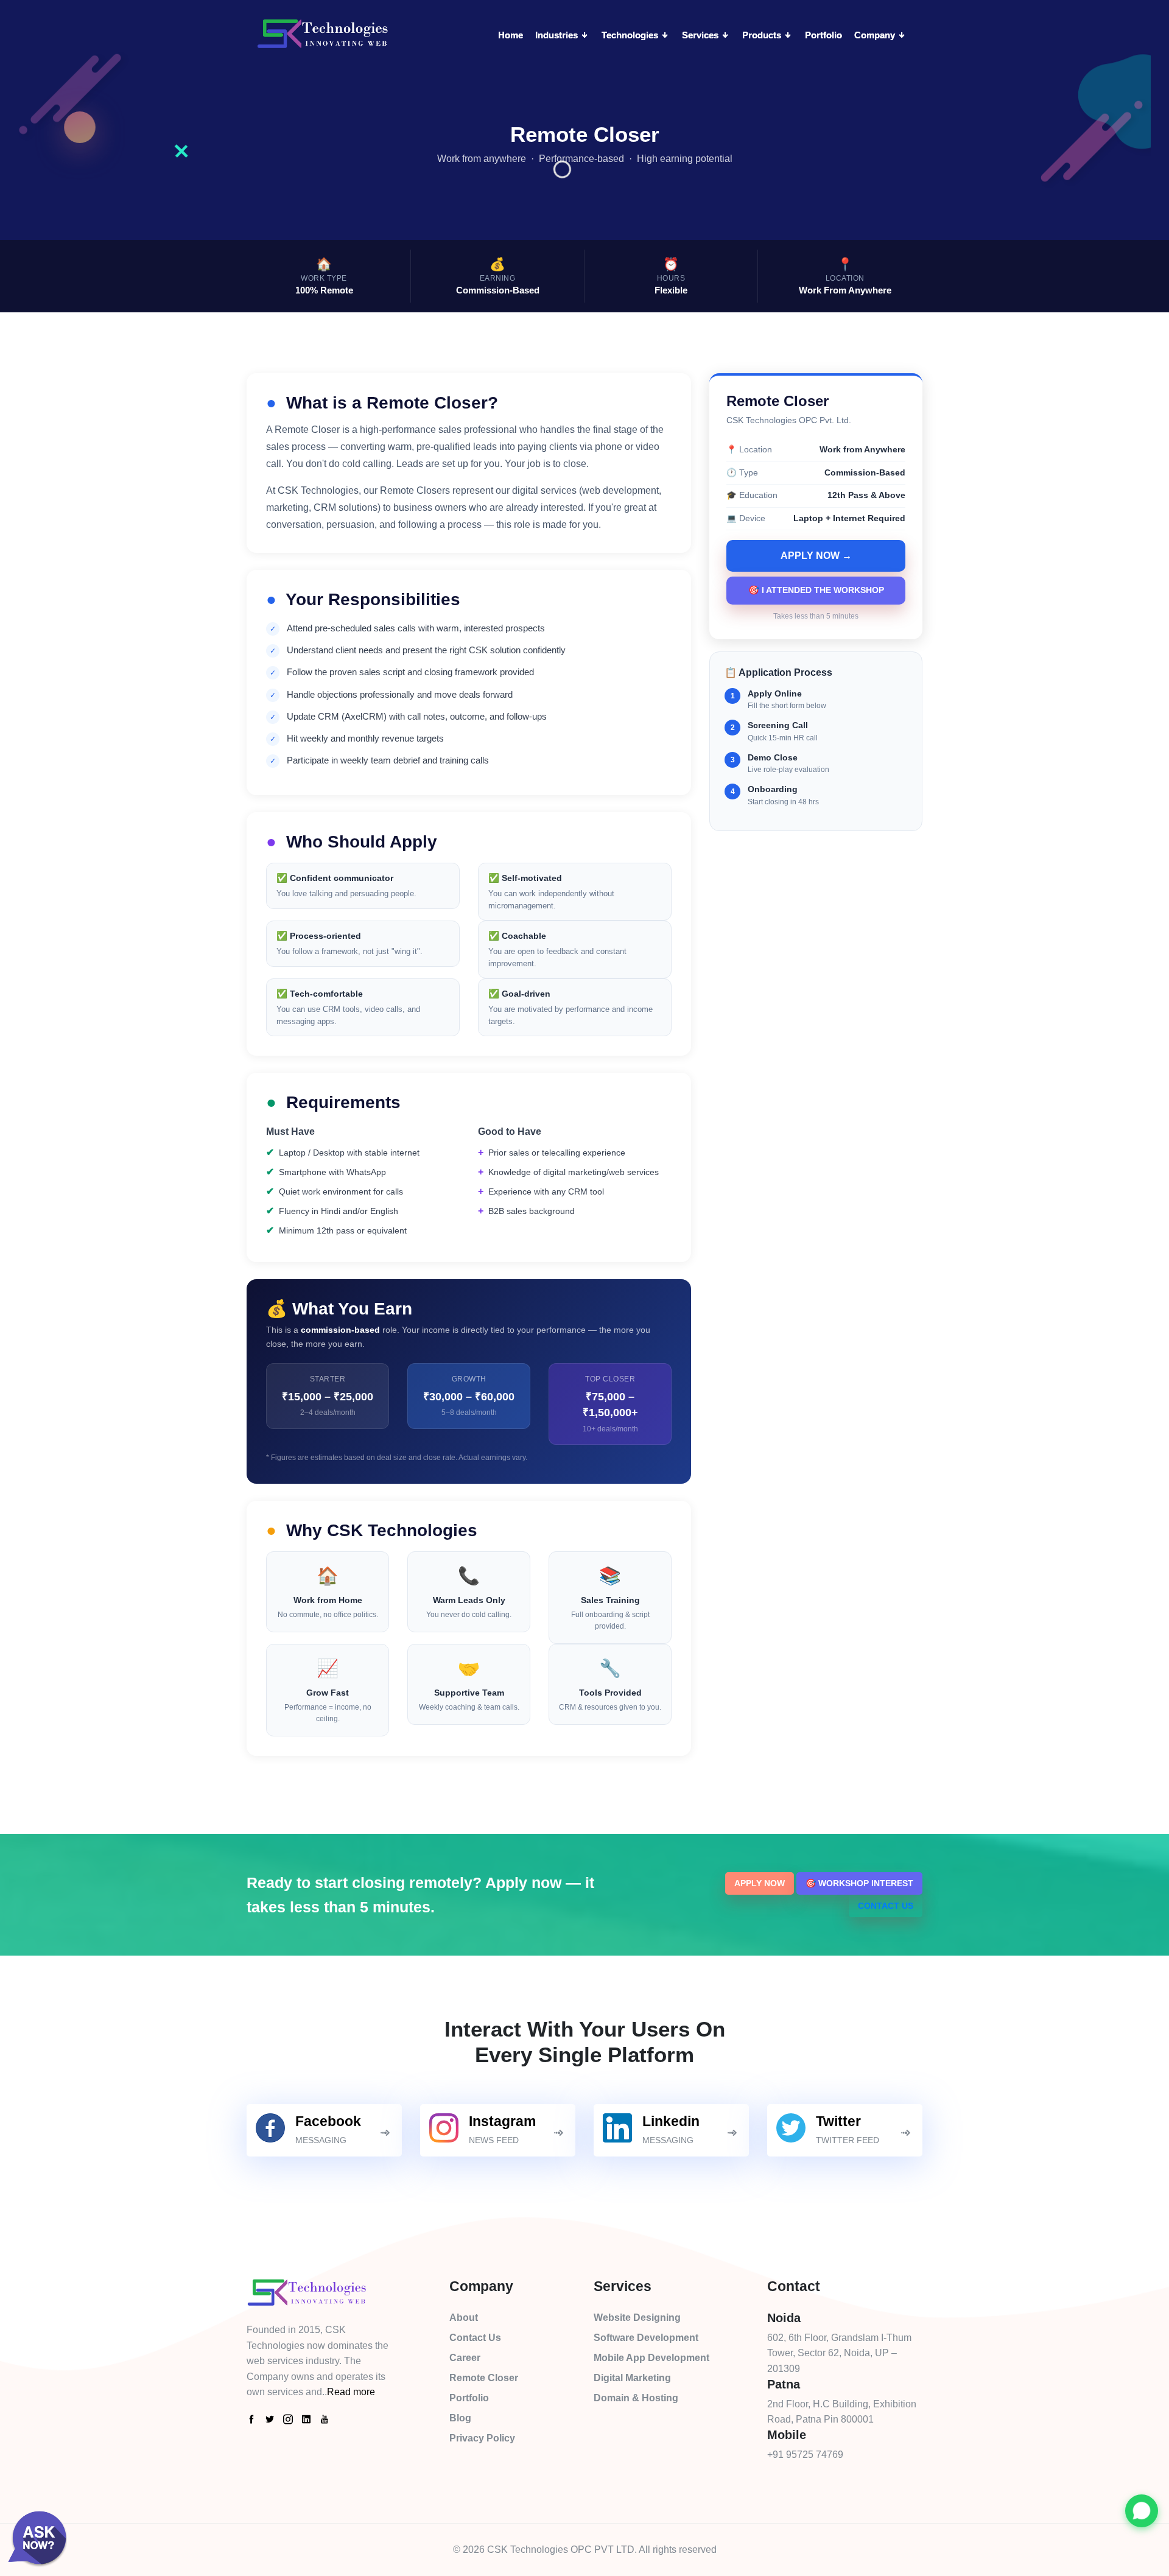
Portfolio (823, 35)
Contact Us (886, 1906)
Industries (558, 35)
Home (511, 35)
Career (465, 2358)
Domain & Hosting (636, 2398)
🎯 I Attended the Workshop (816, 590)
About (464, 2318)
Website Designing (637, 2318)
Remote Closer (484, 2378)
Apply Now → (816, 556)
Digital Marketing (632, 2378)
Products (763, 35)
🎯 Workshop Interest (859, 1883)
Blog (460, 2418)
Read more (351, 2392)
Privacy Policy (482, 2438)
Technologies (631, 35)
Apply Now (760, 1883)
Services (701, 35)
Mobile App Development (651, 2358)
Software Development (646, 2338)
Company (876, 35)
